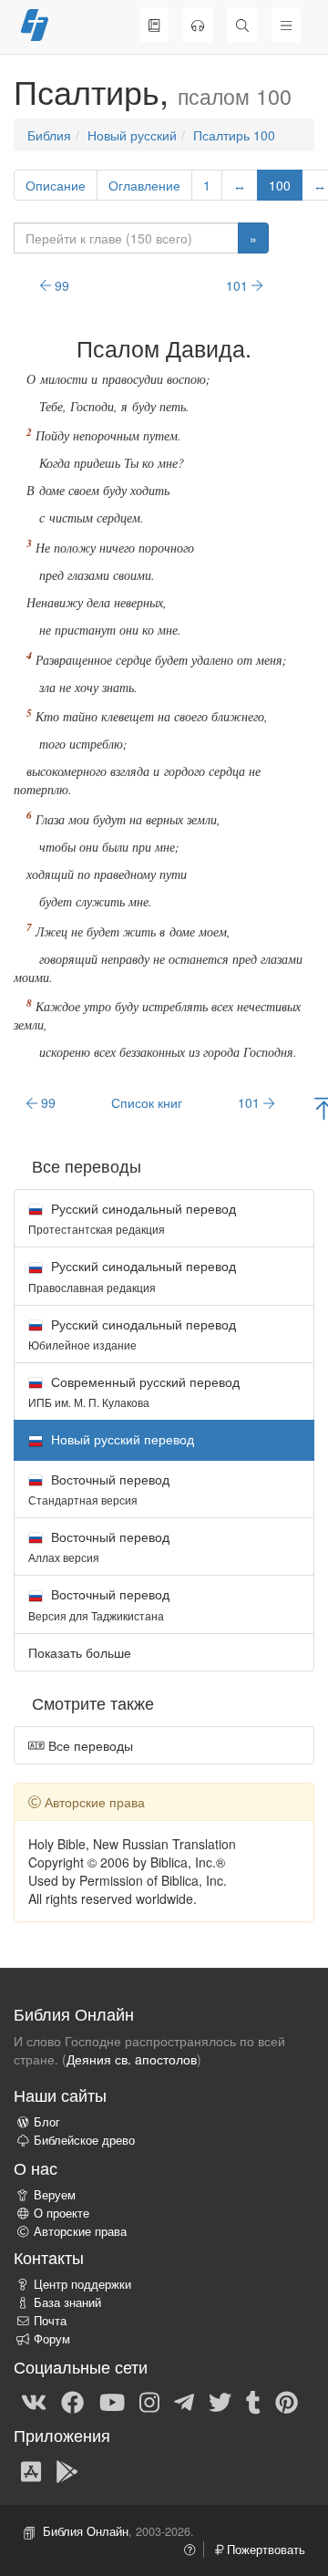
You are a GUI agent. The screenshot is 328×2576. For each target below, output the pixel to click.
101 (239, 285)
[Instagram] (149, 2401)
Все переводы (89, 1745)
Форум (52, 2339)
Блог (47, 2122)
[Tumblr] (253, 2401)
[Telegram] (184, 2401)
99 (60, 285)
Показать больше (80, 1652)
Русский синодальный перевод (132, 1218)
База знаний (67, 2302)
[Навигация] (286, 25)
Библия (49, 135)
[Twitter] (220, 2401)
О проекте (61, 2213)
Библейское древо (84, 2140)
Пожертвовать (264, 2550)
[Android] (67, 2470)
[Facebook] (72, 2401)
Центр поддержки (82, 2284)
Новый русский (132, 135)
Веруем (55, 2195)
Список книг (147, 1102)
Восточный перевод (99, 1489)
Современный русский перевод (134, 1391)
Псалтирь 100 (234, 135)
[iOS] (31, 2470)
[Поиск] (242, 25)
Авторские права (80, 2231)
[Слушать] (198, 25)
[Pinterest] (287, 2401)
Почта (50, 2321)
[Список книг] (154, 25)
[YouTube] (112, 2401)
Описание (56, 185)
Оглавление (144, 185)
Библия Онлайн (86, 2531)
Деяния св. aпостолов (132, 2059)
